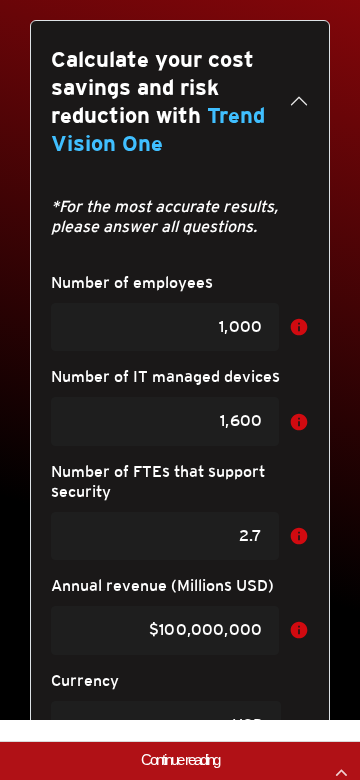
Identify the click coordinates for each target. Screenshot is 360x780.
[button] (180, 760)
